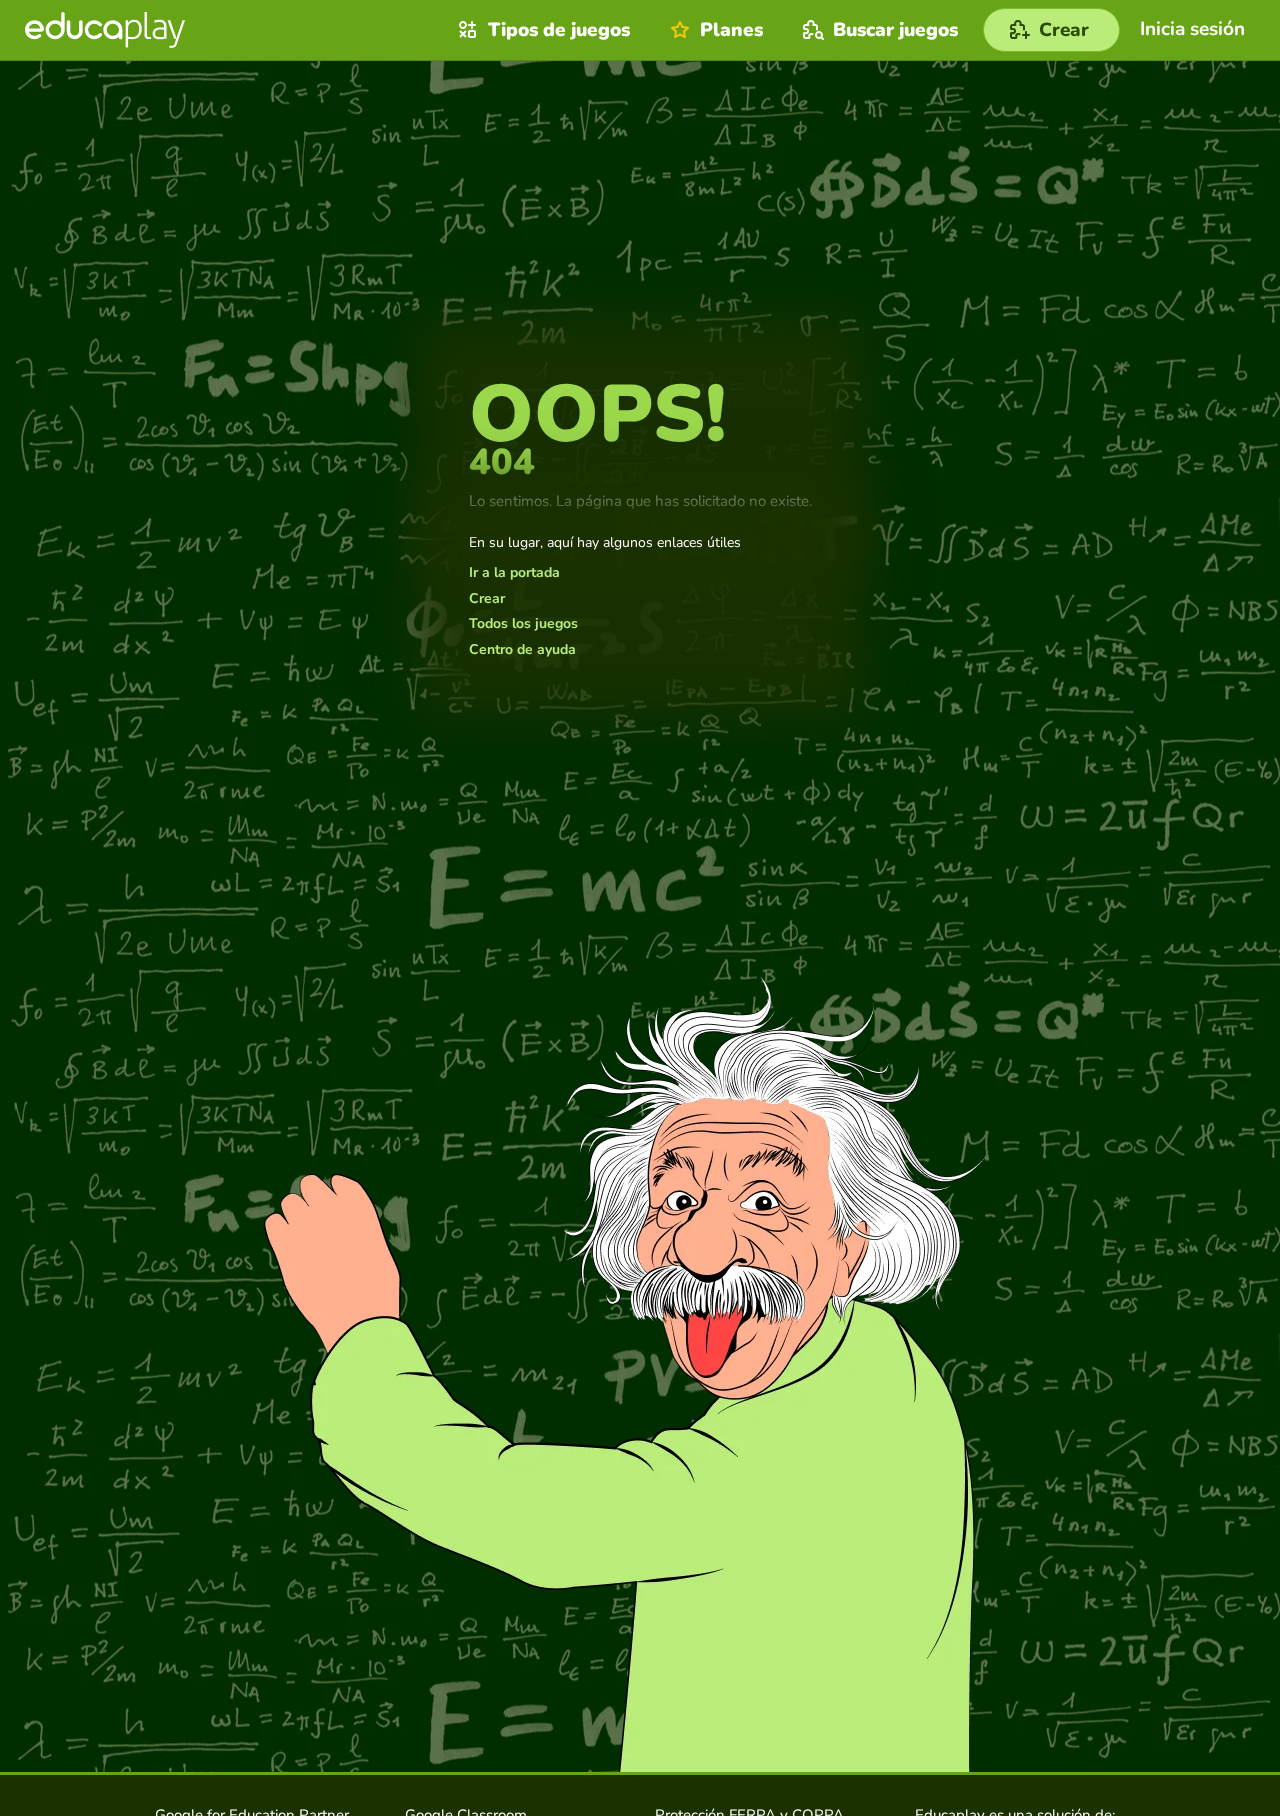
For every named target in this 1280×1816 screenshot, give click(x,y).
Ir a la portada (514, 573)
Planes (731, 30)
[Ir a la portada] (105, 30)
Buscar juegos (895, 30)
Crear (487, 599)
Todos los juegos (523, 624)
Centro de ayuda (522, 650)
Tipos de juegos (559, 30)
